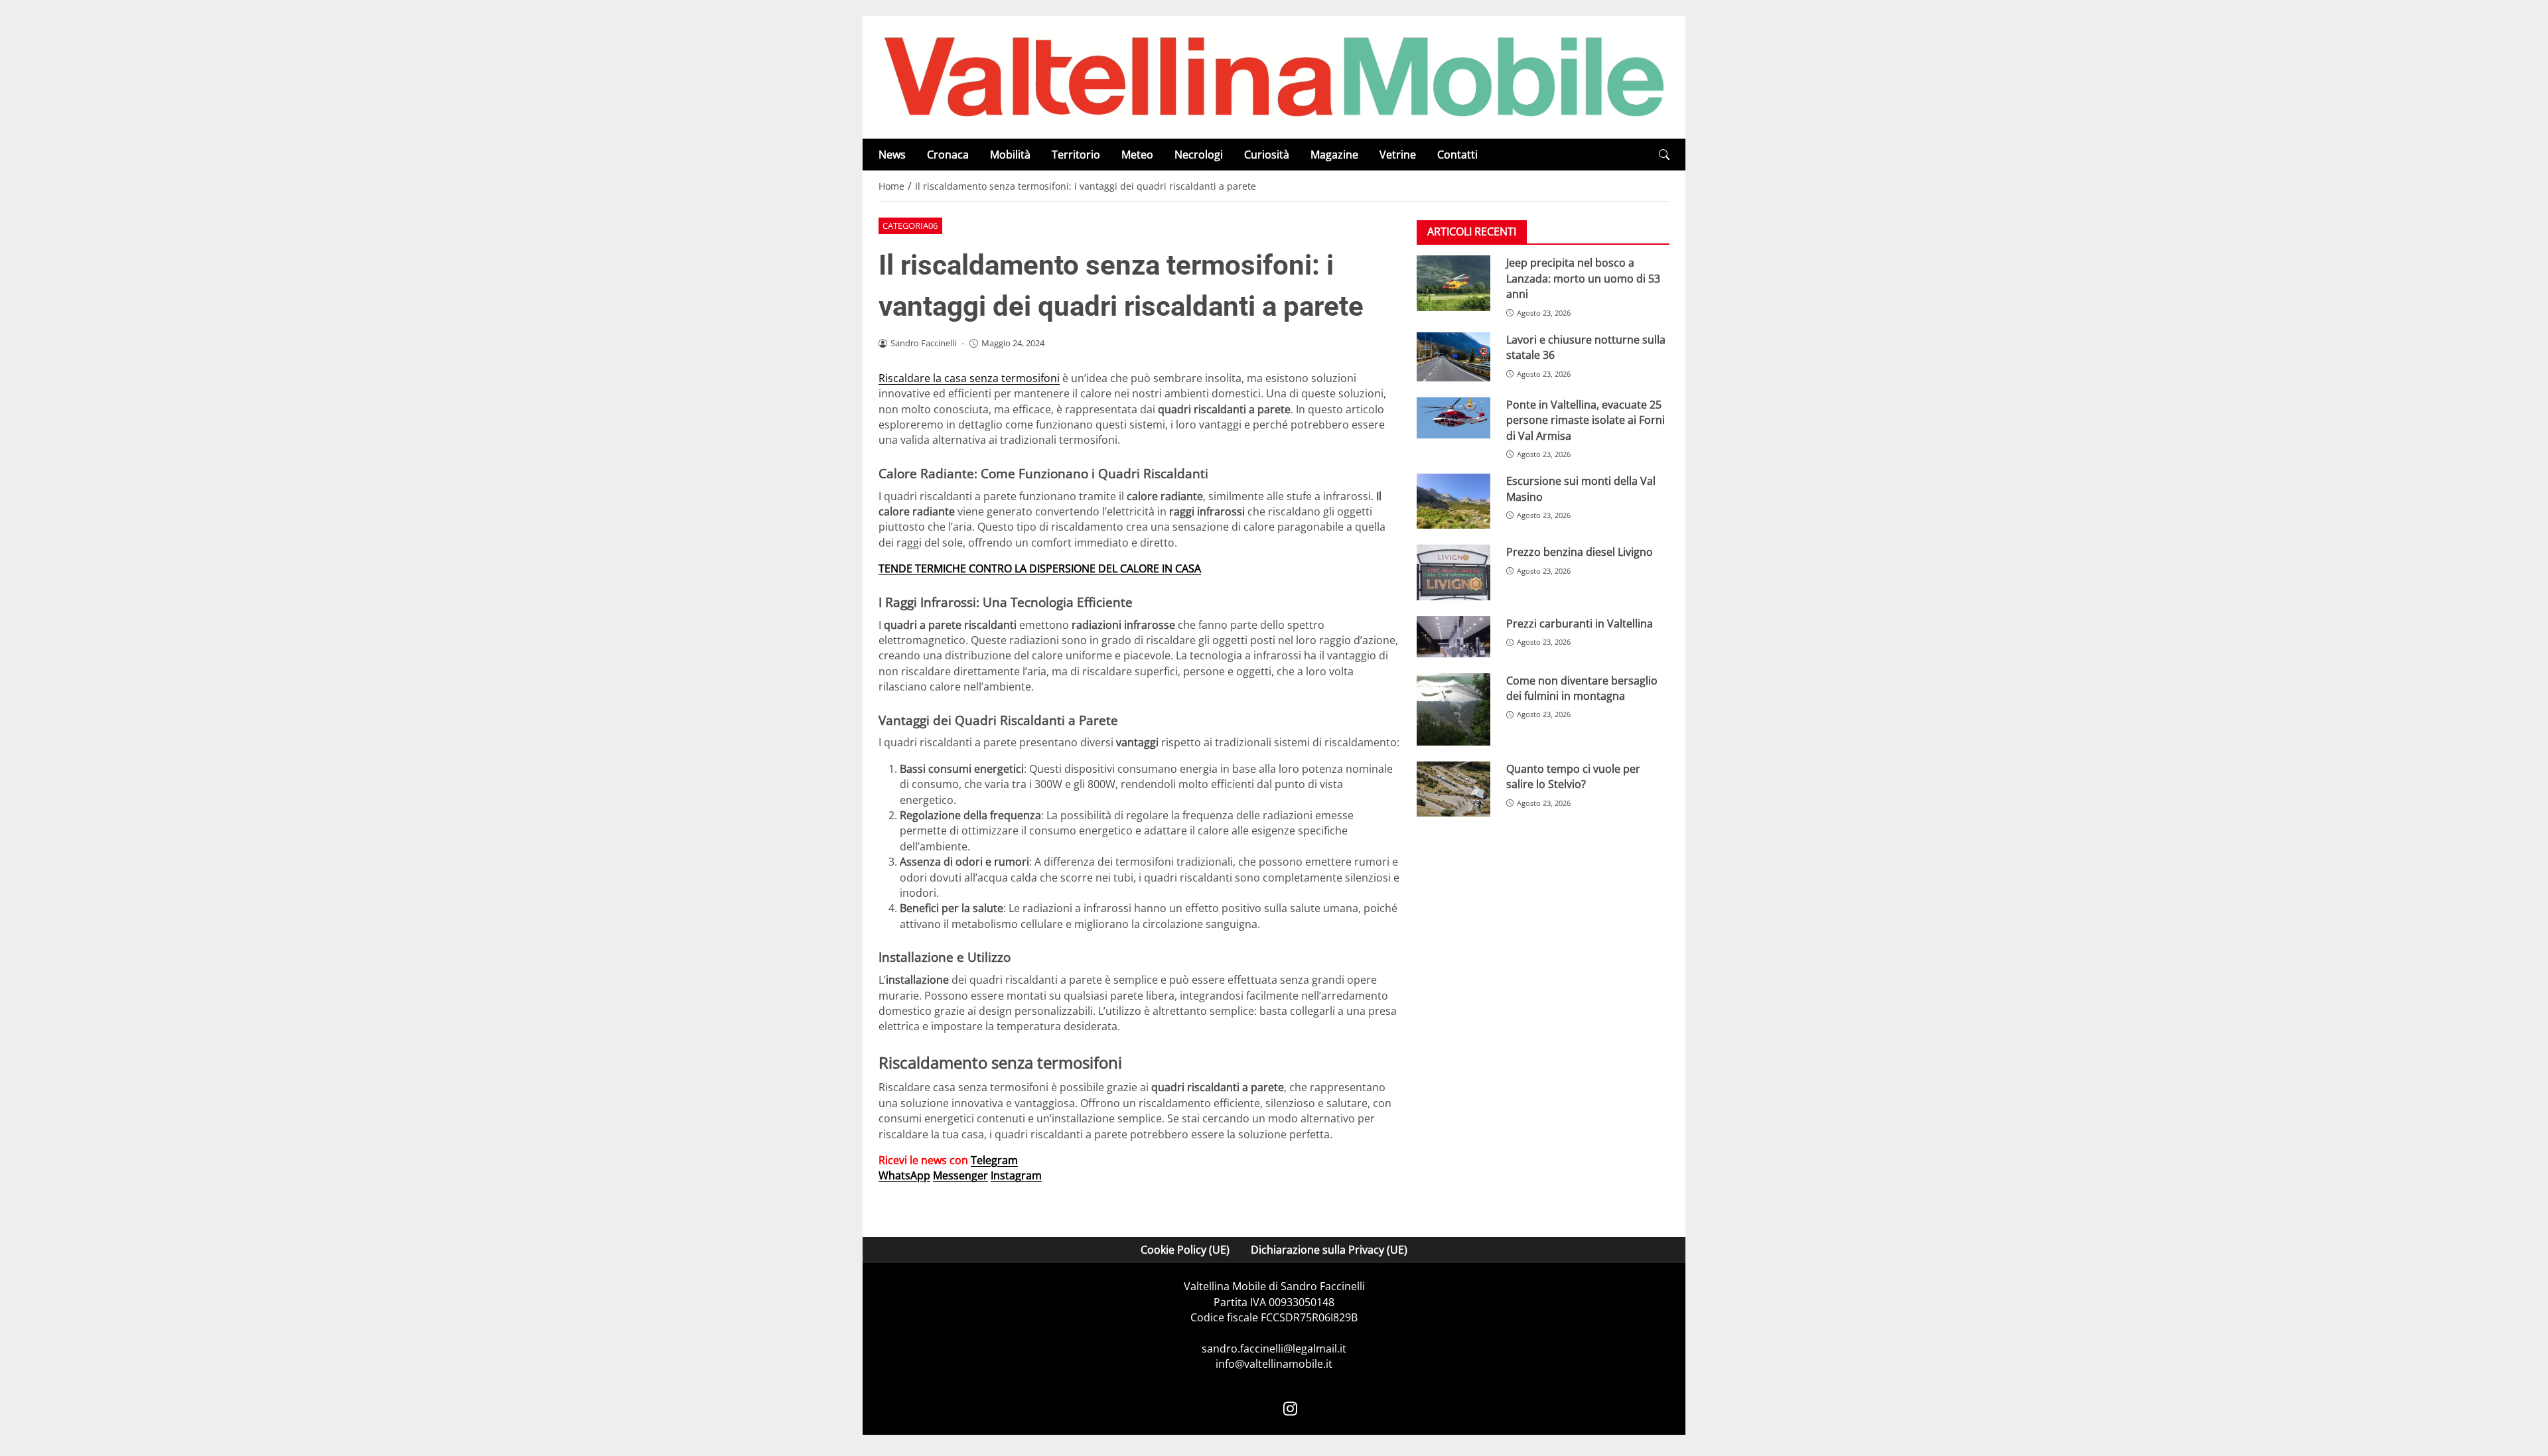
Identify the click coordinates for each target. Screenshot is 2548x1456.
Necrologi (1199, 155)
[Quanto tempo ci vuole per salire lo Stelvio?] (1453, 789)
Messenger (960, 1175)
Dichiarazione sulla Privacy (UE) (1329, 1250)
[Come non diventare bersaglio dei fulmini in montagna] (1453, 709)
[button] (1664, 155)
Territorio (1076, 155)
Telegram (994, 1160)
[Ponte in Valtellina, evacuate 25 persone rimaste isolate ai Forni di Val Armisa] (1453, 418)
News (892, 155)
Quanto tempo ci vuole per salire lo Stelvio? (1573, 776)
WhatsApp (904, 1175)
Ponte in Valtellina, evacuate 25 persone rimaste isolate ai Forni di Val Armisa (1586, 420)
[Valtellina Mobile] (1274, 76)
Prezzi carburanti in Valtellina (1580, 624)
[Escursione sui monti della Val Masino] (1453, 501)
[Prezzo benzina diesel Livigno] (1453, 572)
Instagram (1016, 1175)
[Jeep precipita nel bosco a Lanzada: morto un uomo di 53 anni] (1453, 283)
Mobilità (1010, 155)
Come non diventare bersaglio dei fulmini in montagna (1582, 688)
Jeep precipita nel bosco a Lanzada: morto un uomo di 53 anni (1583, 278)
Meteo (1137, 155)
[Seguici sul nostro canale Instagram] (1290, 1408)
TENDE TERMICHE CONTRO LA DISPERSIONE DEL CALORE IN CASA (1040, 568)
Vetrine (1398, 155)
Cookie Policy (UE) (1185, 1250)
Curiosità (1267, 155)
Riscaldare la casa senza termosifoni (969, 378)
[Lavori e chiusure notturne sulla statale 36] (1453, 357)
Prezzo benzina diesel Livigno (1580, 552)
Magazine (1334, 155)
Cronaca (948, 155)
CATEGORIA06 (910, 226)
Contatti (1457, 155)
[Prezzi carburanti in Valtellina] (1453, 637)
